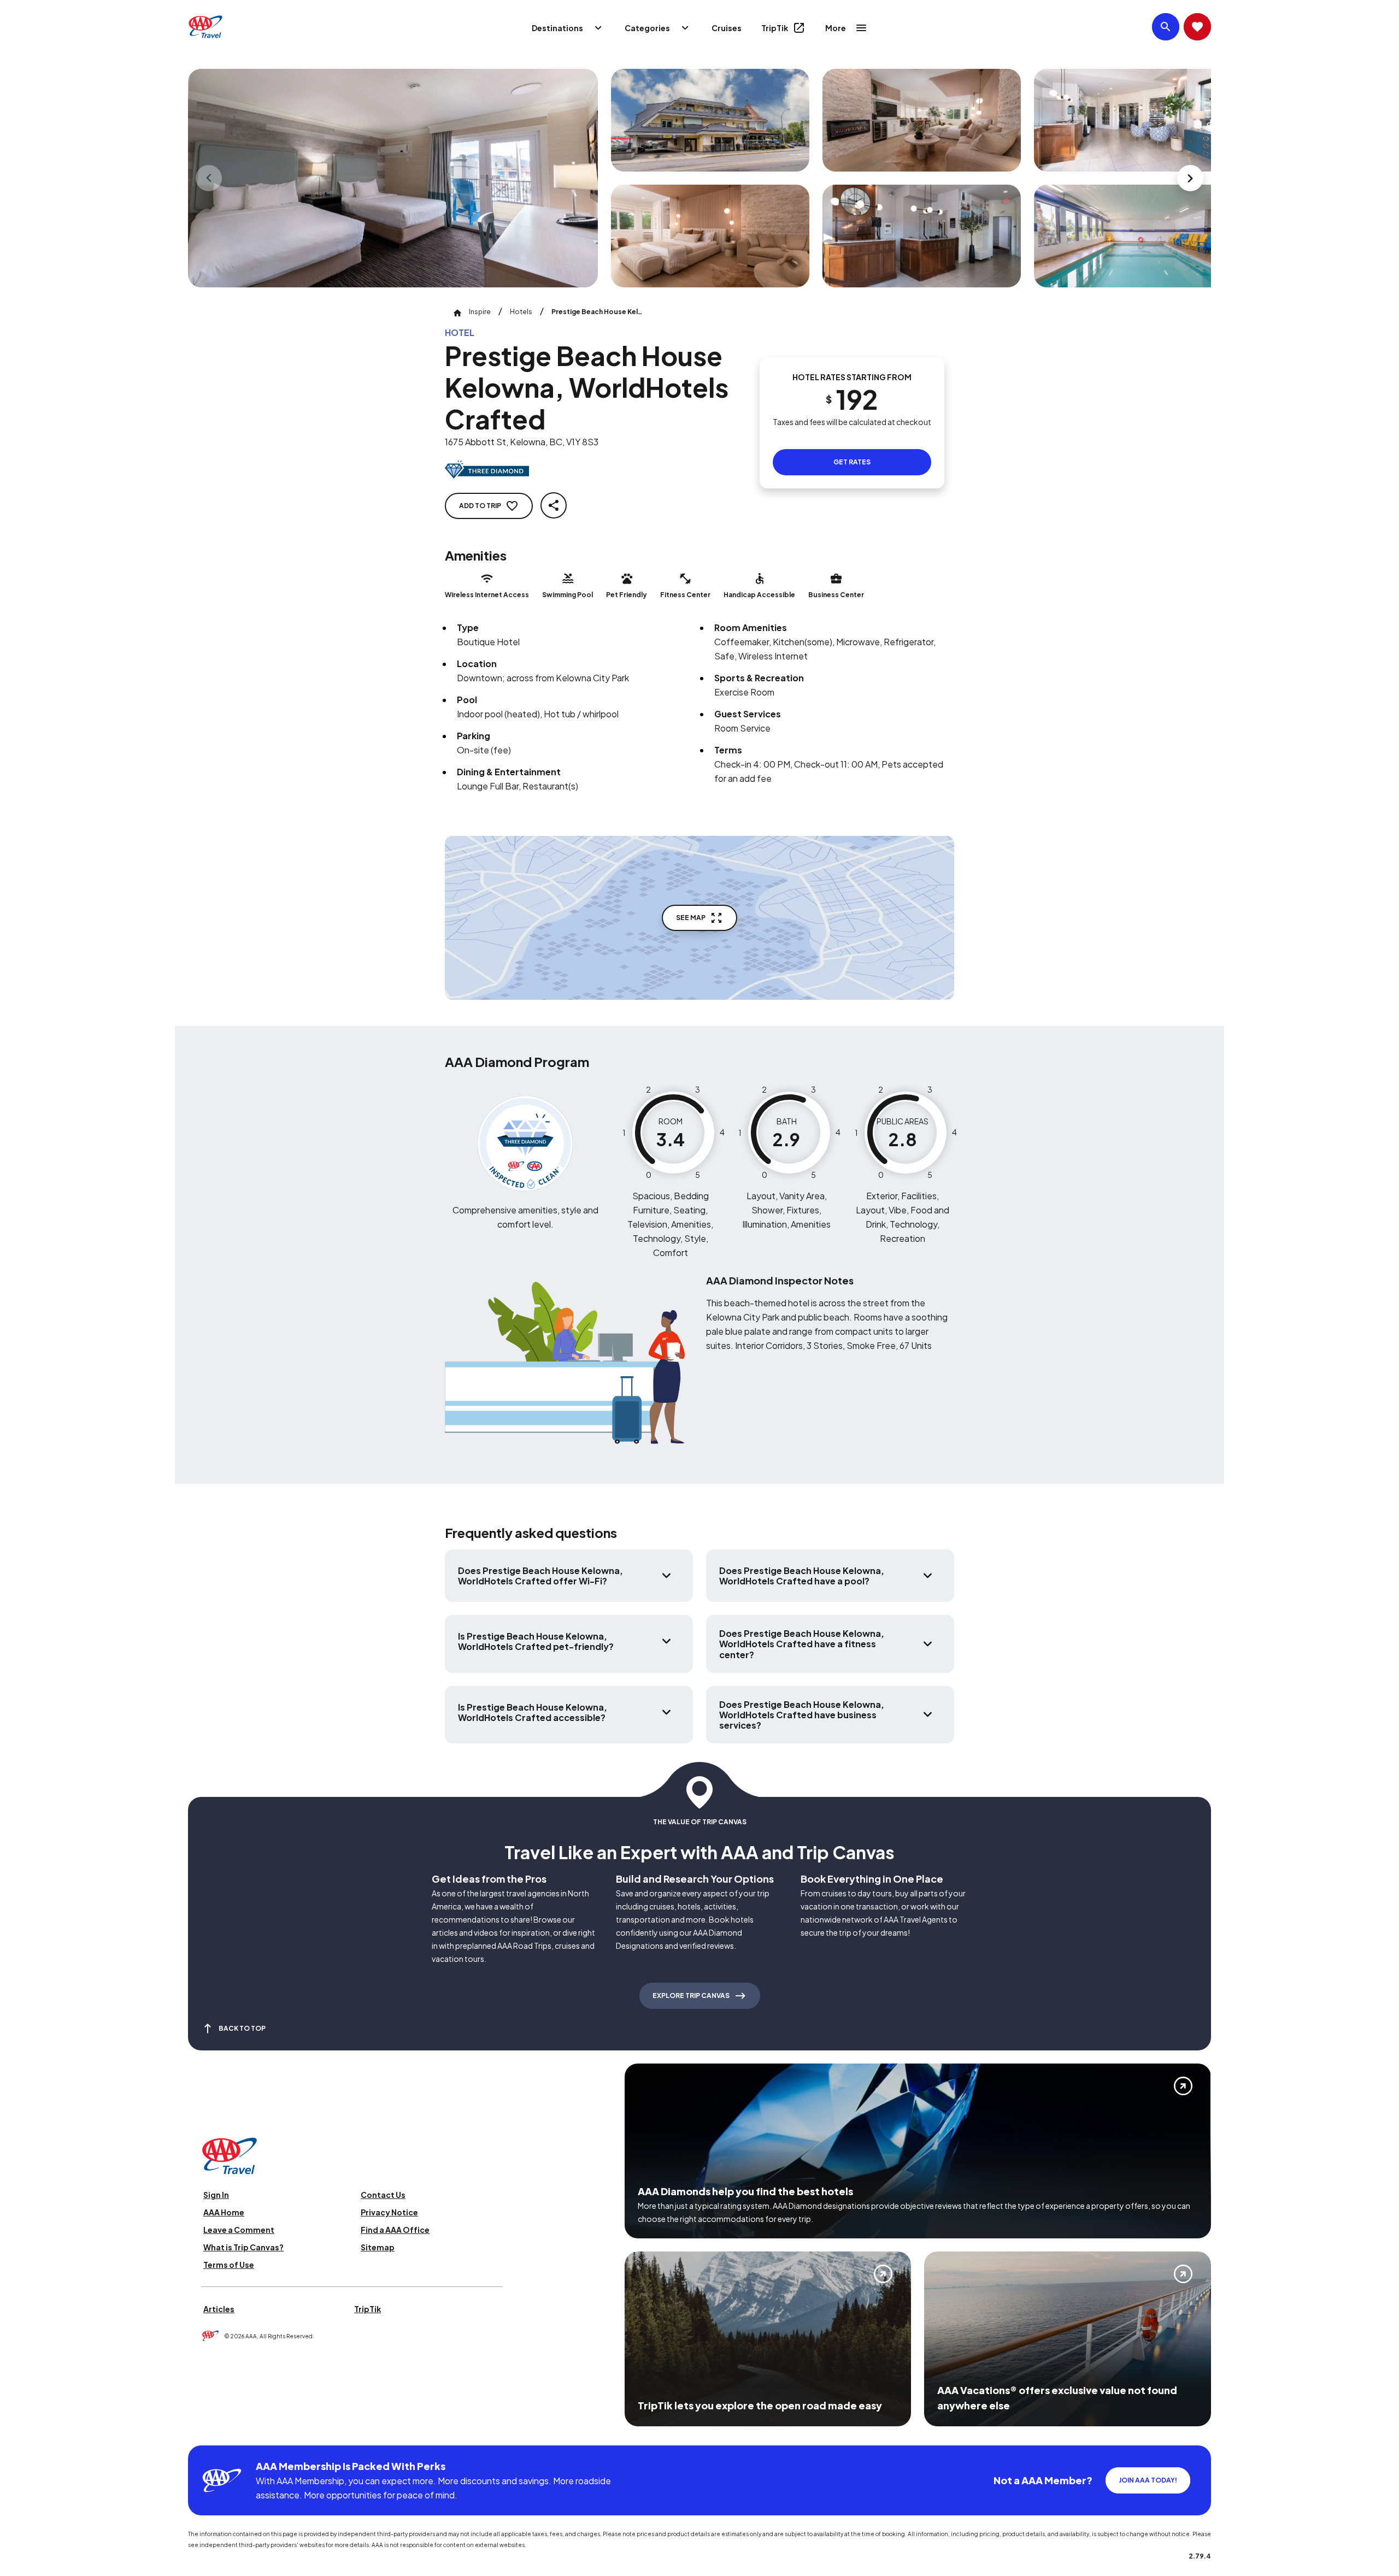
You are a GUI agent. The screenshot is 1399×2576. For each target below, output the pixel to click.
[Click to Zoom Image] (393, 178)
